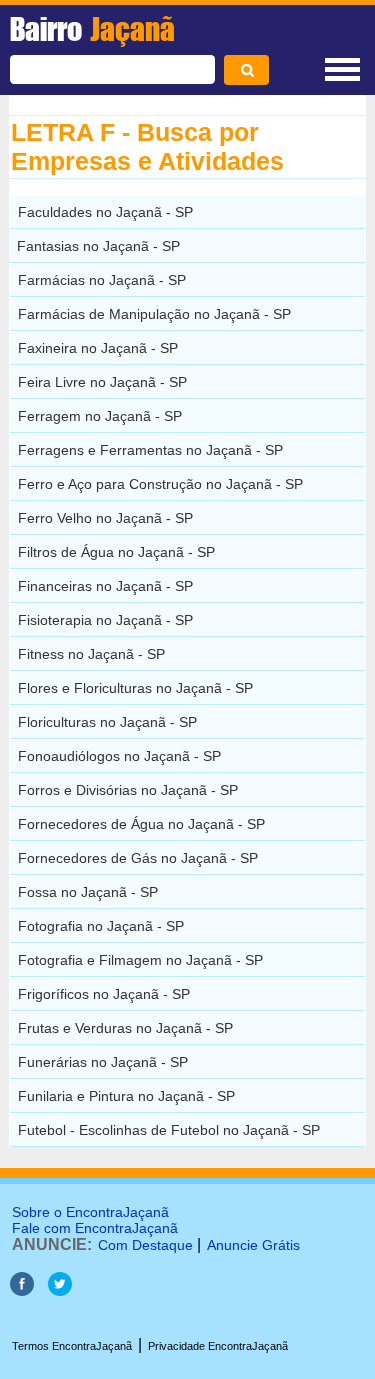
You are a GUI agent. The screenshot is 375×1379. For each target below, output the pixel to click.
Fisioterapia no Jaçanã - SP (105, 620)
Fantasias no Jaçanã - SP (98, 246)
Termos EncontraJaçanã (72, 1346)
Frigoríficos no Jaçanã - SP (104, 994)
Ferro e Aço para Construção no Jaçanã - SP (160, 484)
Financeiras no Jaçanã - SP (105, 586)
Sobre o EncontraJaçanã (90, 1212)
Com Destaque (145, 1245)
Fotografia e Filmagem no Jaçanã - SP (140, 960)
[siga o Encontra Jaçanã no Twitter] (60, 1290)
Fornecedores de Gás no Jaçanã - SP (138, 858)
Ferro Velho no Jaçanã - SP (105, 518)
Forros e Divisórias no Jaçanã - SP (128, 790)
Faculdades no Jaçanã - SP (105, 212)
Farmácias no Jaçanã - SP (102, 280)
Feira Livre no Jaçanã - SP (102, 382)
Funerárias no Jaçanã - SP (103, 1062)
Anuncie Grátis (253, 1245)
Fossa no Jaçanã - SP (88, 892)
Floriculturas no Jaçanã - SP (107, 722)
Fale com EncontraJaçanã (95, 1228)
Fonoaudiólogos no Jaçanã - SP (119, 756)
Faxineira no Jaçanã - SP (98, 348)
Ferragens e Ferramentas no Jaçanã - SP (150, 450)
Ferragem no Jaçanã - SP (100, 416)
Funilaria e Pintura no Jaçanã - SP (126, 1096)
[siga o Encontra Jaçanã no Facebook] (22, 1290)
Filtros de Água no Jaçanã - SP (116, 552)
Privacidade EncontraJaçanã (218, 1346)
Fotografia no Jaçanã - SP (101, 926)
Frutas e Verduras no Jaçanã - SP (125, 1028)
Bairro (92, 29)
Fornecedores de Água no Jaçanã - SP (141, 824)
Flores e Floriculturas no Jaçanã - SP (135, 688)
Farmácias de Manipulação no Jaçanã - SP (154, 314)
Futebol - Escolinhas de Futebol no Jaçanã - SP (169, 1130)
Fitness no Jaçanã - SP (91, 654)
